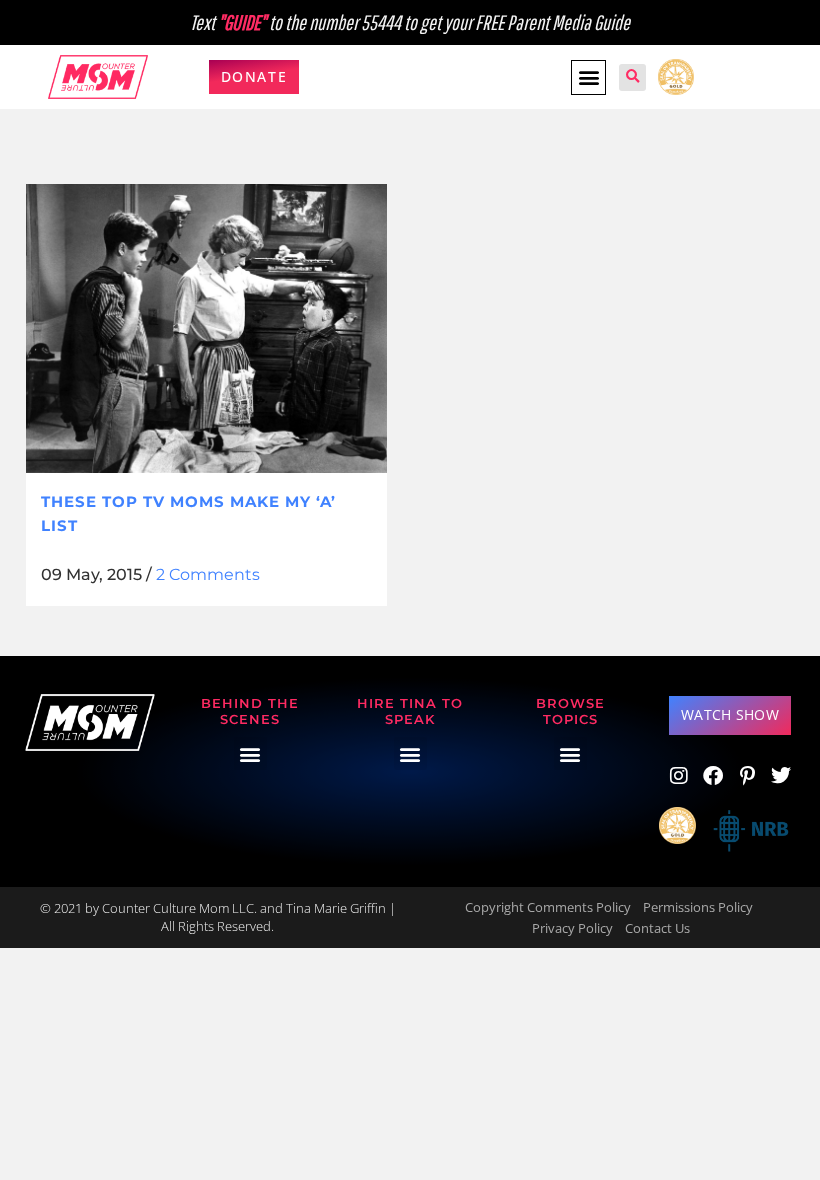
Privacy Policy (572, 928)
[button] (588, 77)
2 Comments (208, 574)
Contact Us (657, 928)
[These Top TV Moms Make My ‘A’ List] (206, 328)
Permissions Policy (698, 907)
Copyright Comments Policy (548, 907)
